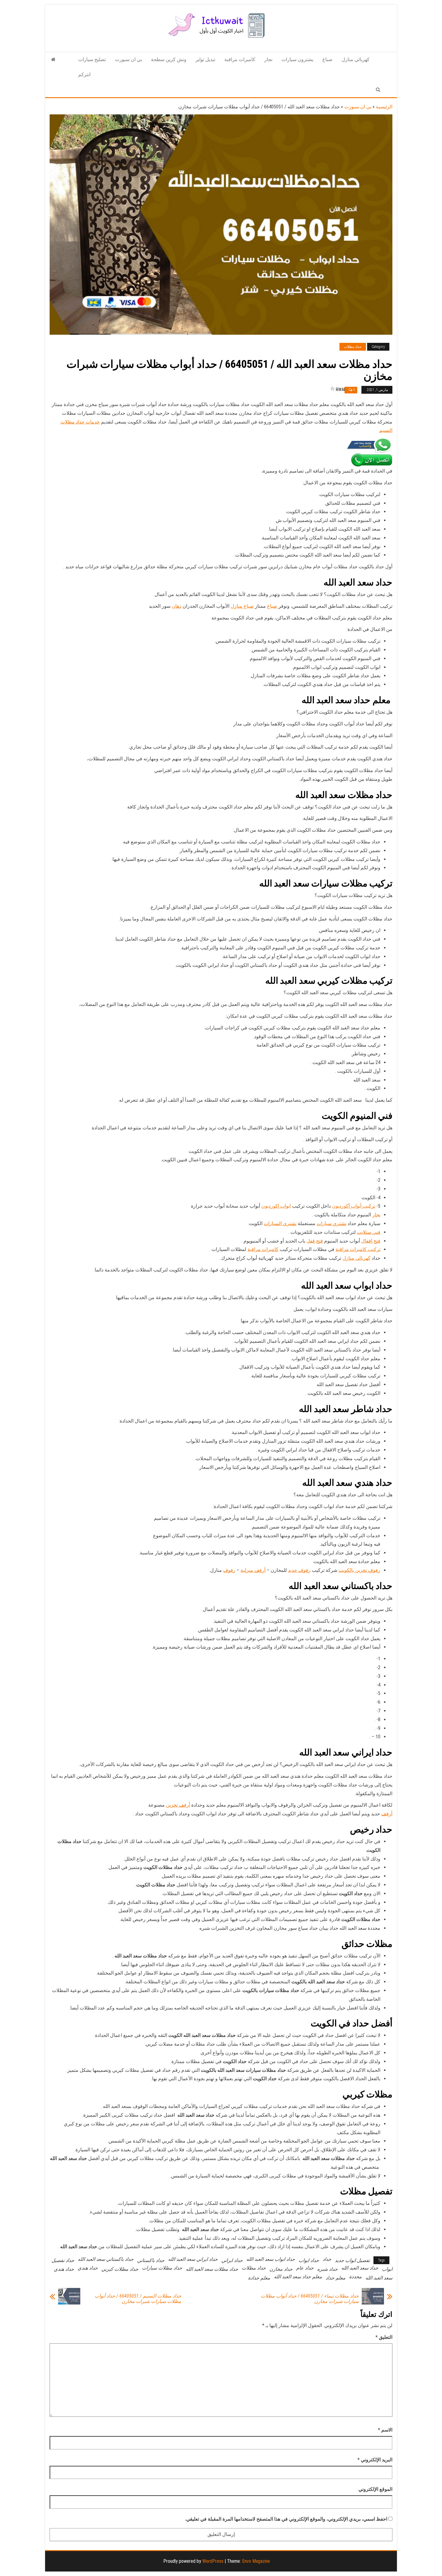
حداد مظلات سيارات (162, 2268)
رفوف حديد (299, 1570)
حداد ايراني (232, 2260)
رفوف (229, 1570)
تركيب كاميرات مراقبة (358, 1249)
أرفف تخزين (178, 1805)
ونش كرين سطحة (169, 59)
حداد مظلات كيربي (120, 2269)
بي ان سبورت (128, 59)
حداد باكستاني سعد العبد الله (106, 2259)
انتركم (84, 74)
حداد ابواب (309, 2260)
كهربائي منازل (356, 59)
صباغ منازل (242, 606)
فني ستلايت (369, 1232)
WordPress (213, 2561)
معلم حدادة (259, 2278)
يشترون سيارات (297, 59)
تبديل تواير (205, 59)
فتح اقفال (371, 1241)
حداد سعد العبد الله (360, 2268)
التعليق (384, 2337)
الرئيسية (384, 107)
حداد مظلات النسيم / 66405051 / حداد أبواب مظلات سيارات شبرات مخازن (138, 2299)
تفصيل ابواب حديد (352, 2260)
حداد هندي (88, 2268)
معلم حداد (336, 2278)
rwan (341, 390)
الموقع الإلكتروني (375, 2489)
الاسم (385, 2430)
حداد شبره (327, 2269)
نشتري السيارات (280, 1223)
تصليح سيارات (92, 59)
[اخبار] (53, 60)
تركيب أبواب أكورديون (354, 1206)
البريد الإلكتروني (375, 2460)
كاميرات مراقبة (240, 59)
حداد (327, 2259)
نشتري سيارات (331, 1223)
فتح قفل (315, 1241)
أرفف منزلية (253, 1570)
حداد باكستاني (151, 2260)
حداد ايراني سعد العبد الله (193, 2259)
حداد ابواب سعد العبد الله (271, 2259)
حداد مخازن (281, 2269)
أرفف (387, 1814)
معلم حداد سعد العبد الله (298, 2277)
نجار (268, 59)
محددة (355, 2277)
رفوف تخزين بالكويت (359, 1570)
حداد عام (305, 2268)
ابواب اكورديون (276, 1206)
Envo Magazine (256, 2561)
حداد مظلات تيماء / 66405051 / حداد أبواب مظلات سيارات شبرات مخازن (310, 2299)
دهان (176, 606)
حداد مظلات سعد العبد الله (212, 2269)
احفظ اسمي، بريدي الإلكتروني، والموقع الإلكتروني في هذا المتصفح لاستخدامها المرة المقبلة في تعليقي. (286, 2519)
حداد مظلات (353, 347)
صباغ (327, 59)
